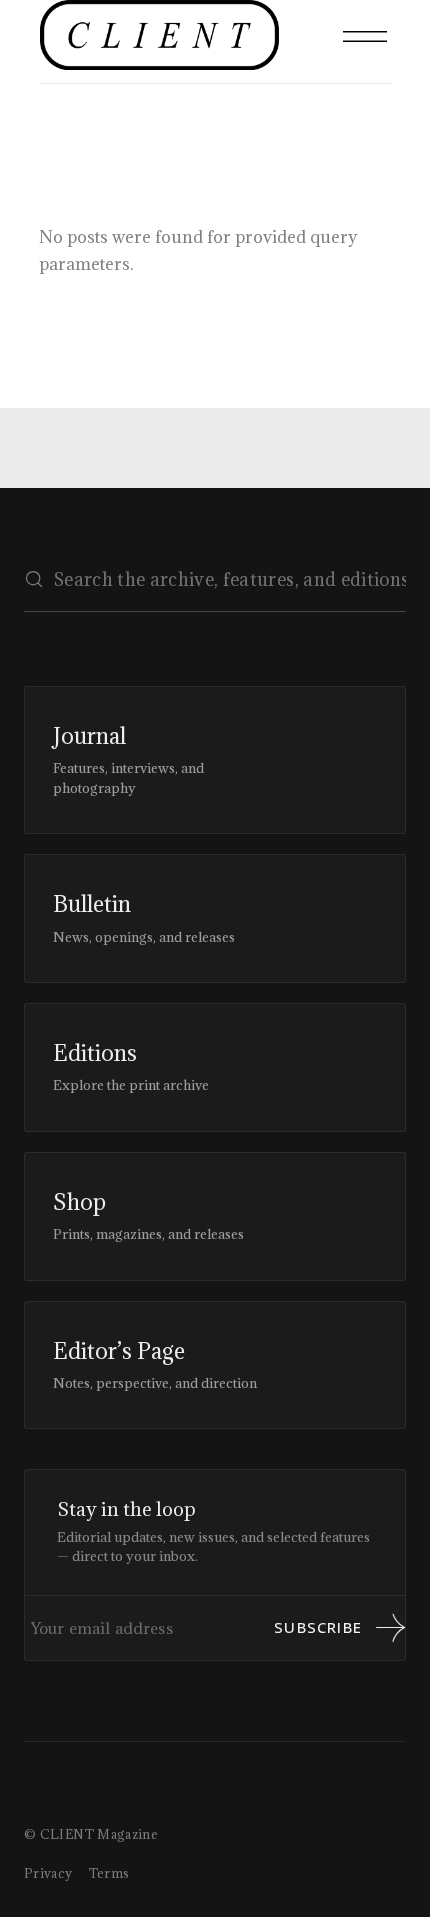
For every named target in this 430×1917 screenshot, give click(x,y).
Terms (109, 1873)
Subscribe (318, 1627)
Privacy (48, 1873)
